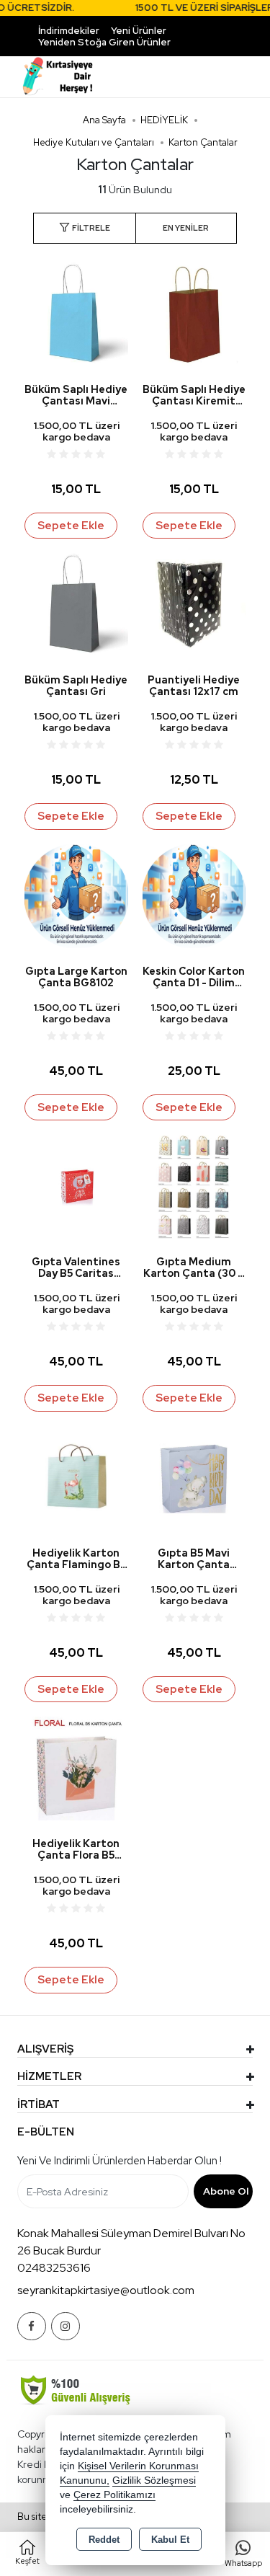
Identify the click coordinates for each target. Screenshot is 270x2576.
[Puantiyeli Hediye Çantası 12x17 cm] (194, 604)
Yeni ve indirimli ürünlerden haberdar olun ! (120, 2161)
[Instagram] (66, 2326)
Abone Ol (226, 2191)
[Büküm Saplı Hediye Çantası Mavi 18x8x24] (76, 313)
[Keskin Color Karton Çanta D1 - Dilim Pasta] (194, 895)
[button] (85, 228)
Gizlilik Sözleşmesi (154, 2480)
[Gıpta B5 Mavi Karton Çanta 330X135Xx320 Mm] (194, 1477)
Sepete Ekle (71, 526)
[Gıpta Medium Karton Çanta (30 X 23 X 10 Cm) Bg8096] (194, 1186)
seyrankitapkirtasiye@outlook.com (106, 2290)
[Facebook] (32, 2326)
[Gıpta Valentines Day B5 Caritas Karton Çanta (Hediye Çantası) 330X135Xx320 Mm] (76, 1186)
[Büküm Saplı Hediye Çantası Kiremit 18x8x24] (194, 313)
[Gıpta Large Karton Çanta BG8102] (76, 895)
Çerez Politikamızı (114, 2495)
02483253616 (54, 2268)
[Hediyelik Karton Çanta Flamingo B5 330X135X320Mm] (76, 1477)
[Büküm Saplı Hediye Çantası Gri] (76, 604)
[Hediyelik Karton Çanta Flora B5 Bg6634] (76, 1767)
